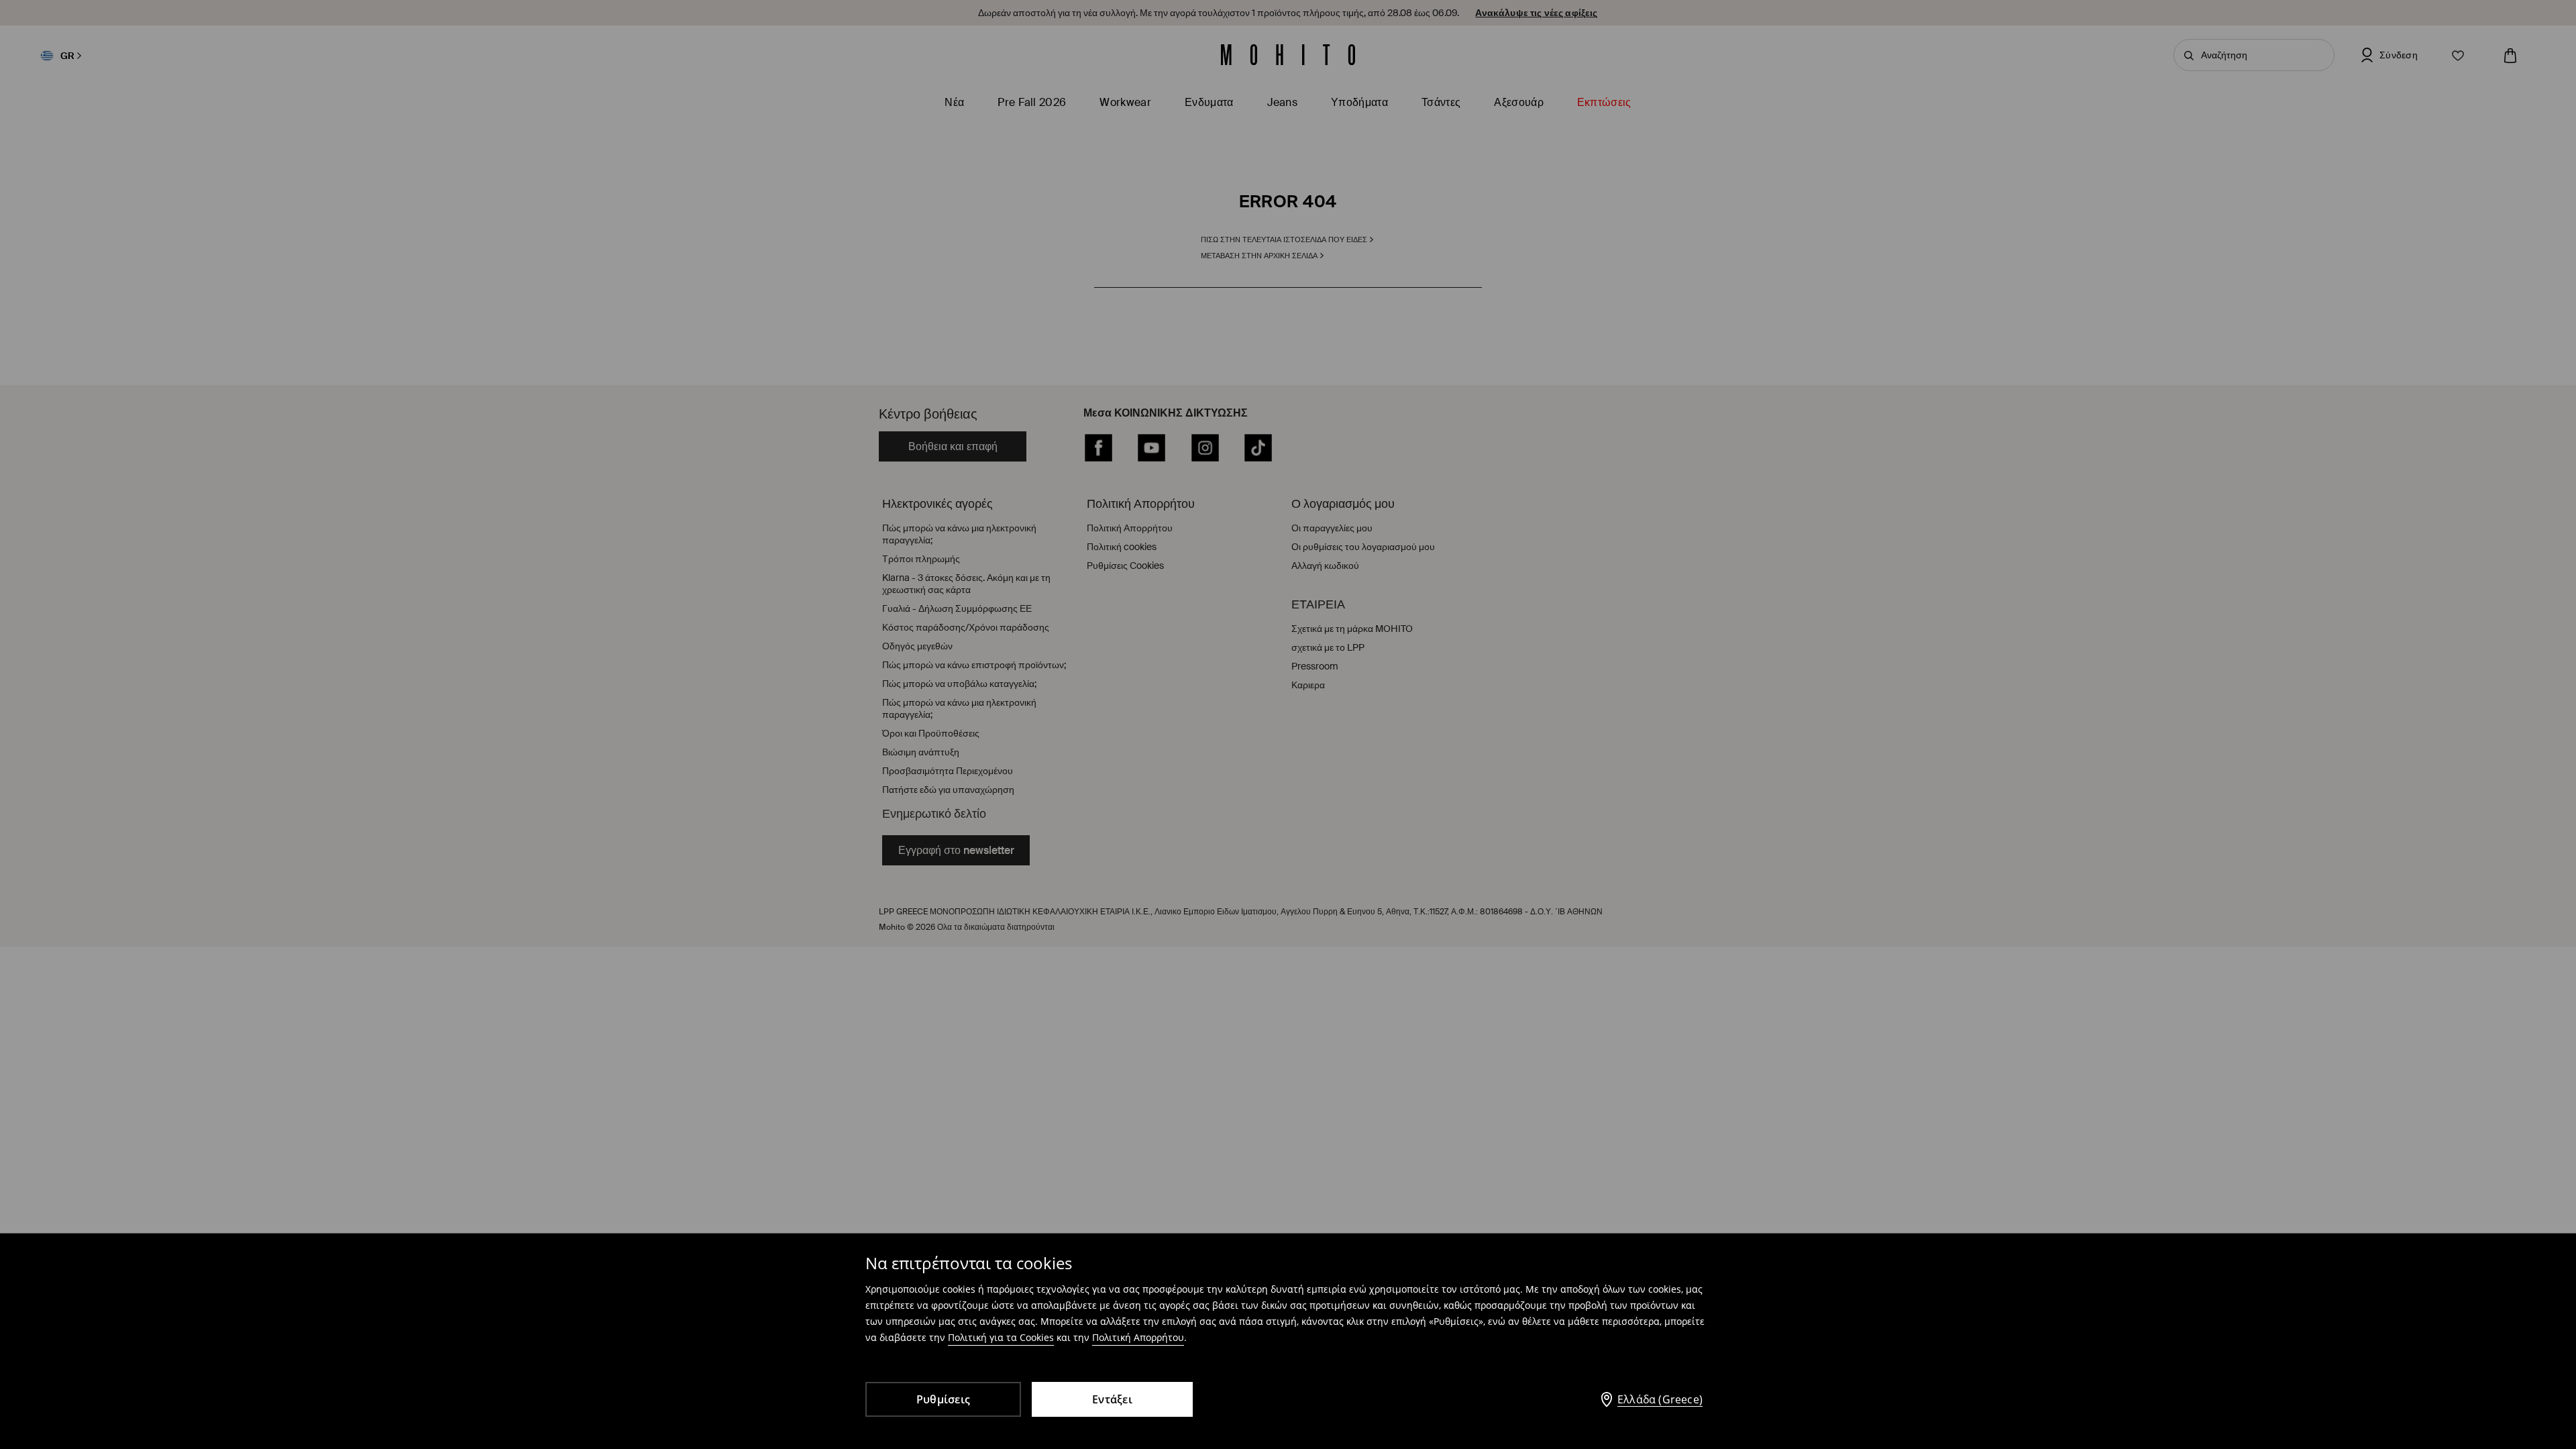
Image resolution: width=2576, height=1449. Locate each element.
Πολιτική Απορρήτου (1138, 1337)
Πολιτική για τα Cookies (1001, 1337)
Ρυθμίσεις (943, 1399)
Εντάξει (1112, 1399)
